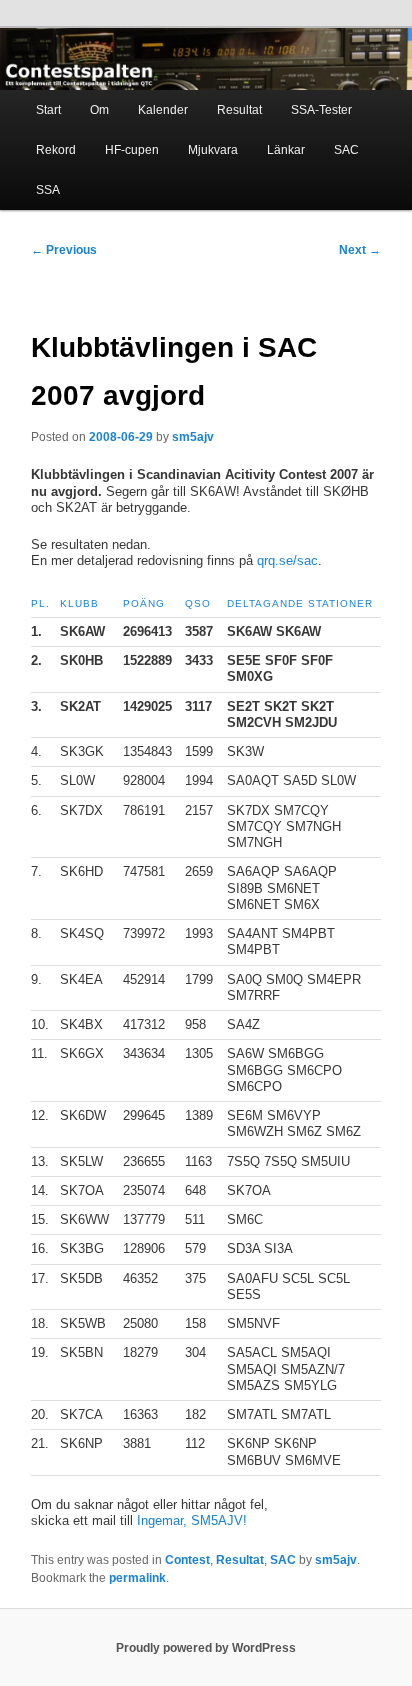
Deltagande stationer (300, 603)
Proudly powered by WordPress (206, 1648)
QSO (198, 603)
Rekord (56, 150)
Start (48, 110)
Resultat (239, 110)
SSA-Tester (321, 110)
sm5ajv (193, 437)
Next (360, 250)
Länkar (286, 150)
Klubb (79, 603)
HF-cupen (132, 150)
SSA (48, 190)
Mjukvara (213, 150)
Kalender (163, 110)
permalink (137, 1578)
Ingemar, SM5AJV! (192, 1520)
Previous (64, 250)
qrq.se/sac (285, 560)
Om (99, 110)
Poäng (144, 603)
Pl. (40, 603)
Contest (187, 1560)
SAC (346, 150)
